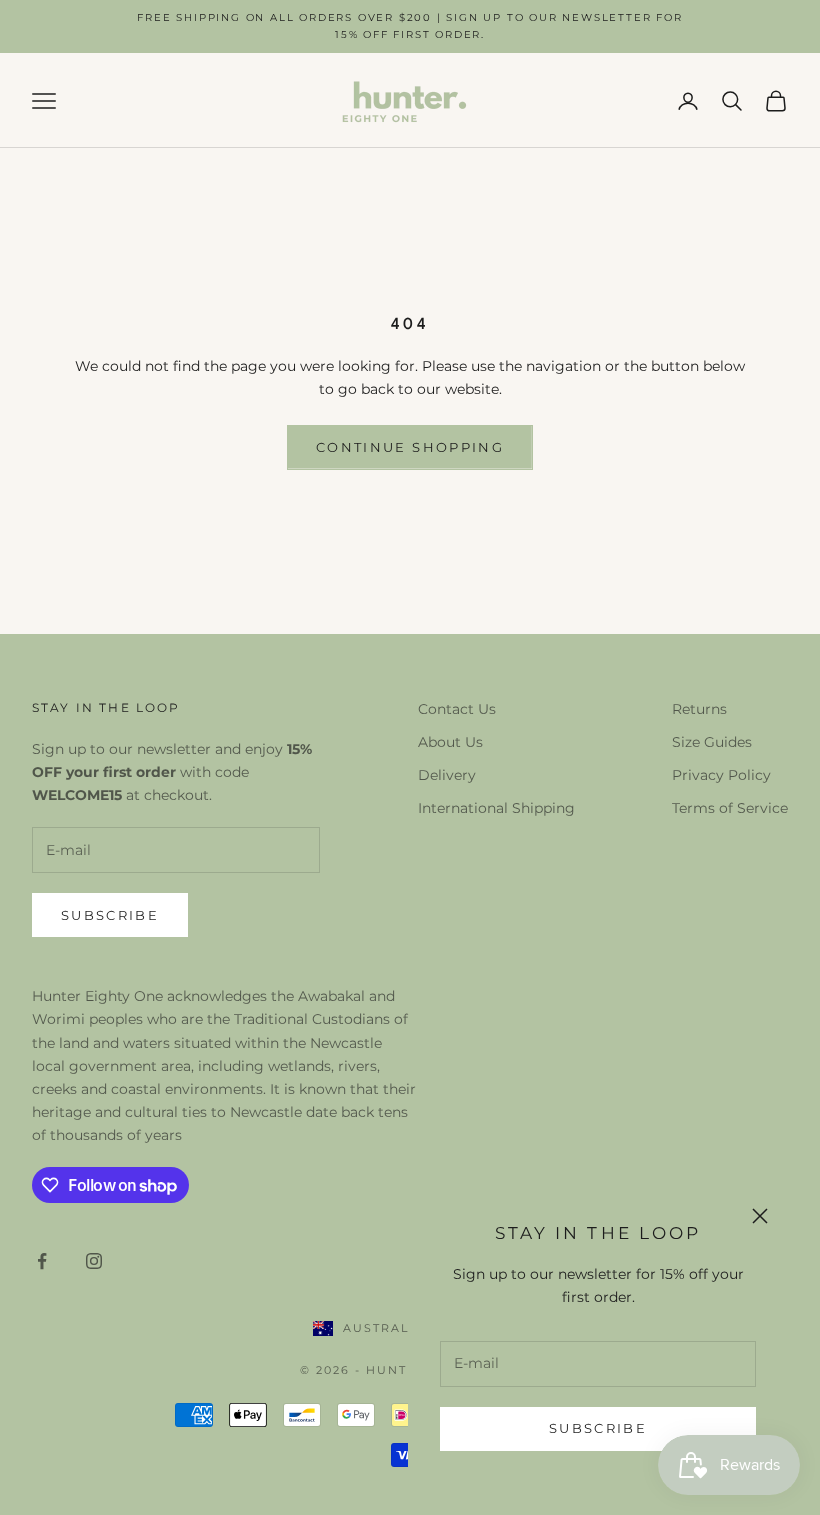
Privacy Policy (721, 775)
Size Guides (712, 742)
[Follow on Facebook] (42, 1261)
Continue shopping (410, 447)
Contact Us (457, 709)
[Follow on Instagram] (94, 1261)
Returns (699, 709)
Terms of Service (730, 808)
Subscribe (598, 1428)
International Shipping (496, 808)
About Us (450, 742)
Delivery (447, 775)
